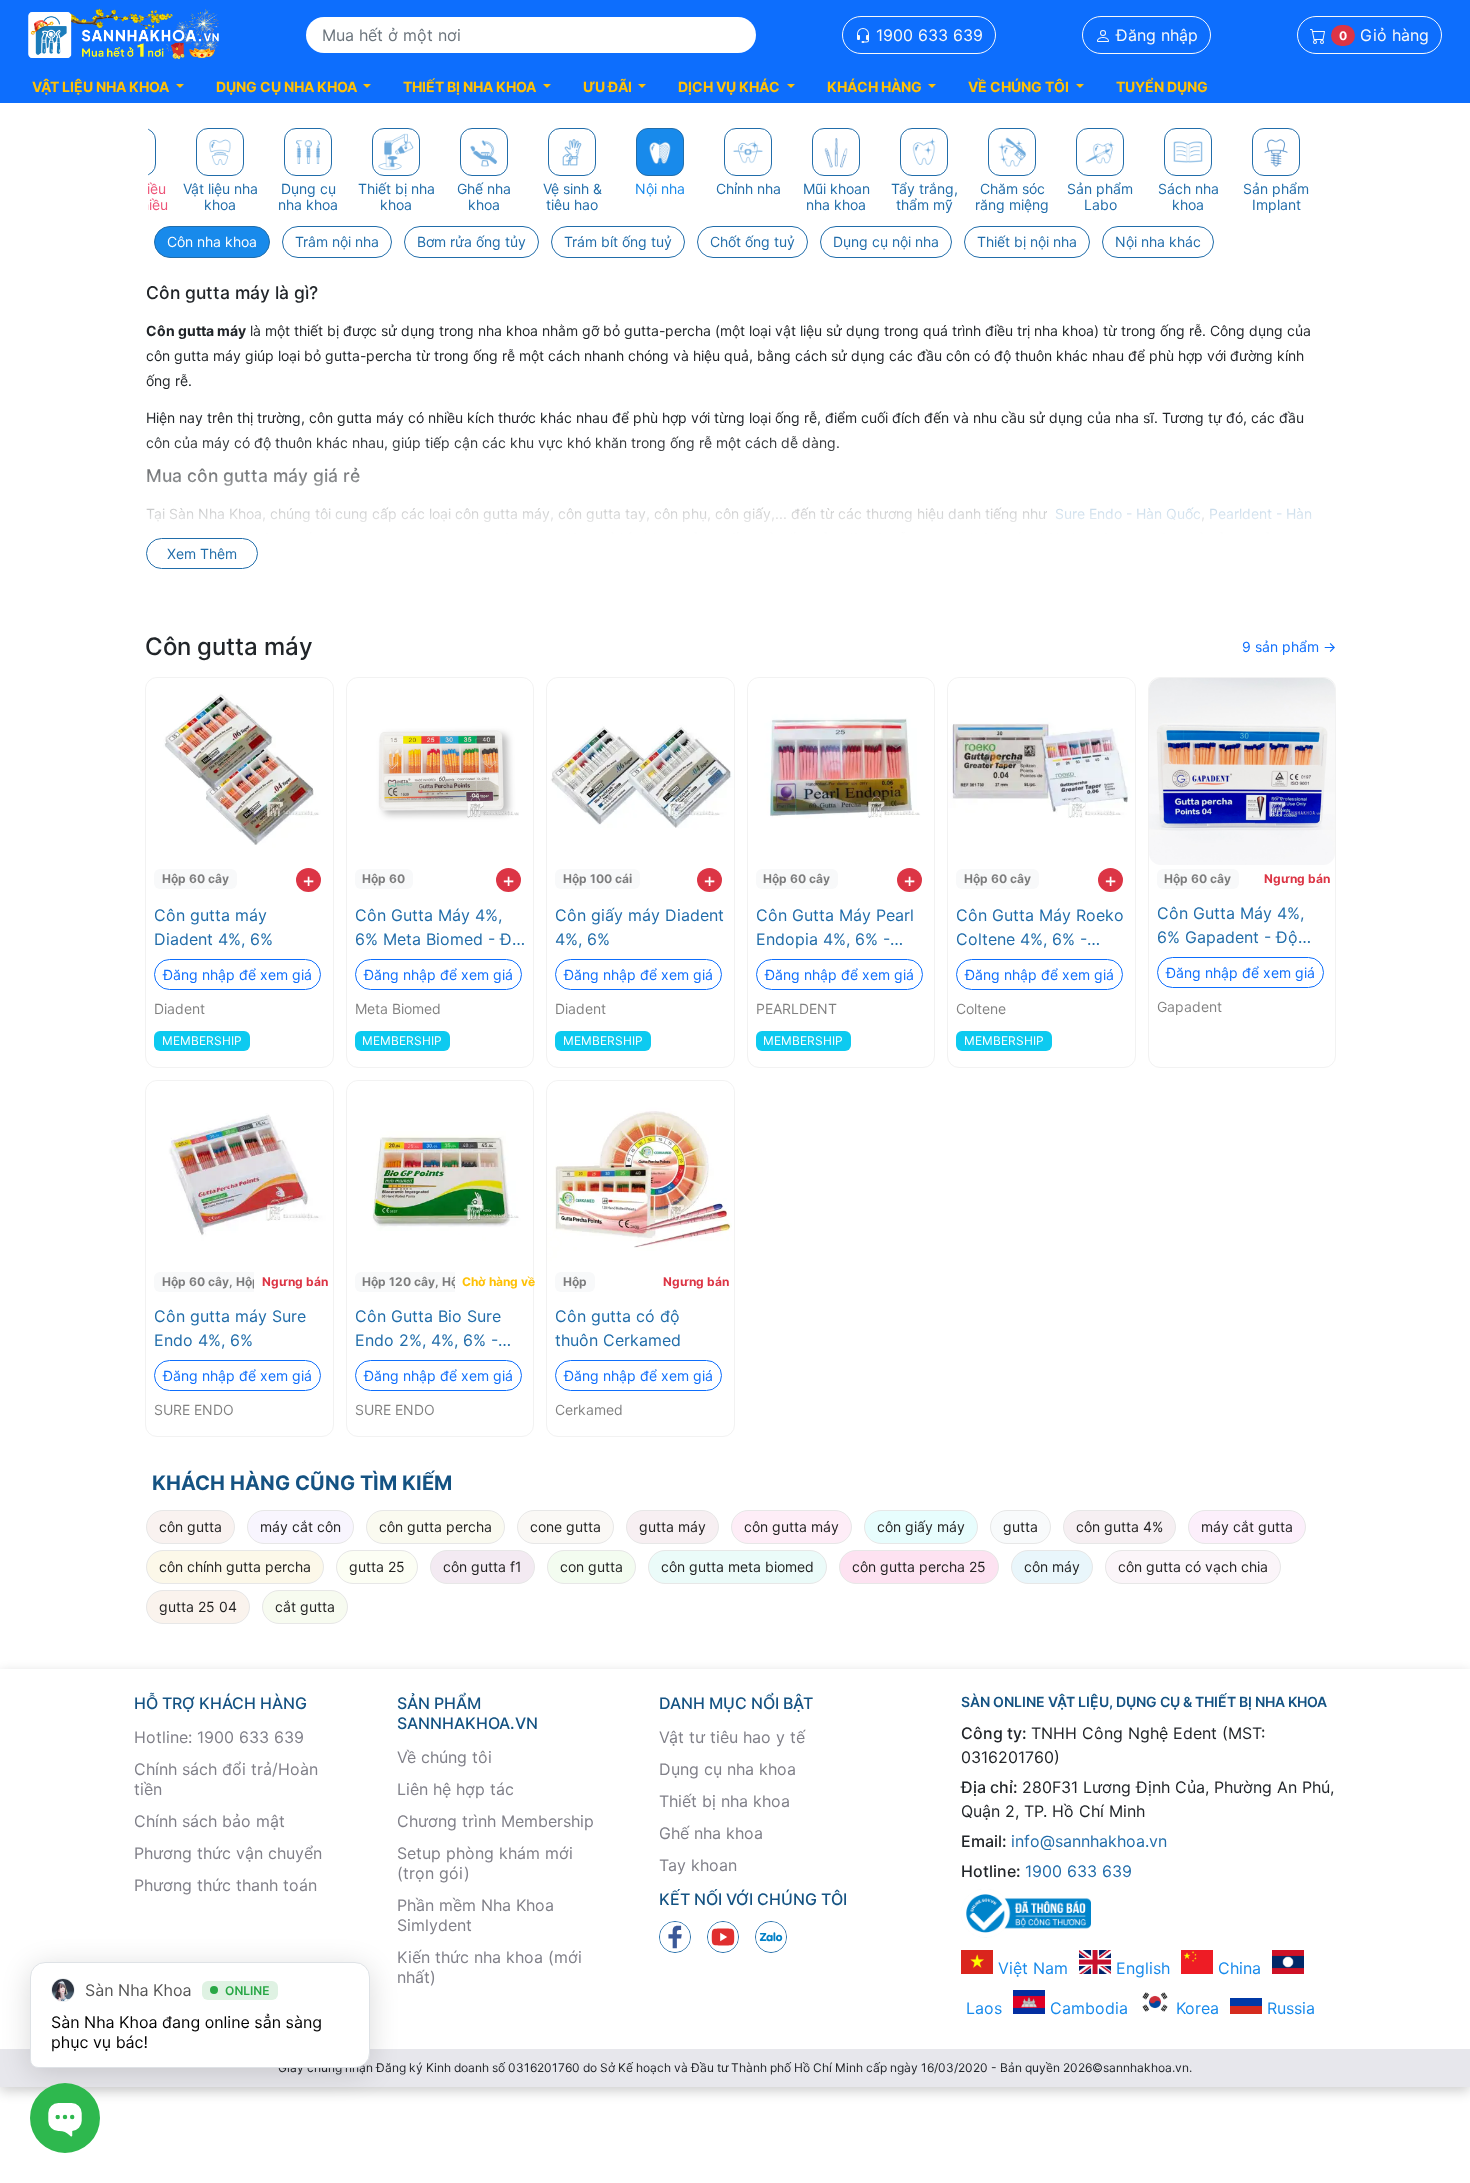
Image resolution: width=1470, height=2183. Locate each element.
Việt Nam (1030, 1968)
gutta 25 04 (198, 1606)
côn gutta (190, 1526)
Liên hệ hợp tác (455, 1789)
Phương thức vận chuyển (228, 1853)
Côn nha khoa (212, 241)
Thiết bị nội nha (1027, 241)
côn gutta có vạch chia (1193, 1566)
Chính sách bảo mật (209, 1821)
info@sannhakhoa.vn (1089, 1841)
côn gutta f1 (482, 1566)
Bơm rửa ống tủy (471, 241)
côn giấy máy (921, 1526)
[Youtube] (723, 1935)
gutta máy (672, 1526)
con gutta (591, 1566)
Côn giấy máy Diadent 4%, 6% (639, 927)
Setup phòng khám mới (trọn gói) (485, 1863)
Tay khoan (698, 1865)
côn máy (1052, 1566)
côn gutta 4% (1119, 1526)
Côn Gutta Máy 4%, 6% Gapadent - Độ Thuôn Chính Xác (1230, 926)
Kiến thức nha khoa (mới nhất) (489, 1967)
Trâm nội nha (337, 241)
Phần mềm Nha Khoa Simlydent (475, 1915)
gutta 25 (377, 1566)
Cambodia (1086, 2008)
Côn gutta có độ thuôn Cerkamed (618, 1328)
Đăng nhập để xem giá (237, 974)
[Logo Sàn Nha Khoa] (124, 35)
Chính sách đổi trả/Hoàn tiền (226, 1779)
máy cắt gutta (1247, 1526)
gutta (1020, 1526)
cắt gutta (305, 1606)
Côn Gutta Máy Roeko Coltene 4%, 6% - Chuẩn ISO (1040, 928)
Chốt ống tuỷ (752, 241)
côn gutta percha (435, 1526)
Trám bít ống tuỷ (618, 241)
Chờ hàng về (495, 1281)
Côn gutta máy (229, 646)
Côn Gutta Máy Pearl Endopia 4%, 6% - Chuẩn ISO (835, 928)
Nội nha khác (1158, 241)
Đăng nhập (1154, 35)
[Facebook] (675, 1935)
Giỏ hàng (1384, 35)
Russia (1288, 2008)
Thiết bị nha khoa (724, 1801)
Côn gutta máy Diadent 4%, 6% (213, 927)
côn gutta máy (791, 1526)
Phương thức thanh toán (225, 1885)
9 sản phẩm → (1289, 646)
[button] (108, 86)
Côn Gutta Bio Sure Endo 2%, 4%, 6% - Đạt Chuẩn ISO (428, 1329)
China (1237, 1968)
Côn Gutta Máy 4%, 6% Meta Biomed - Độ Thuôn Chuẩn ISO (438, 928)
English (1140, 1968)
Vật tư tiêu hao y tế (732, 1737)
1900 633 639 (927, 35)
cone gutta (565, 1526)
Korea (1195, 2008)
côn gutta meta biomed (737, 1566)
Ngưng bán (1297, 878)
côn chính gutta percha (235, 1566)
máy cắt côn (300, 1526)
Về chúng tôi (444, 1757)
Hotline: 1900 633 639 (219, 1737)
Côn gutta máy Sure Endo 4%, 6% (230, 1328)
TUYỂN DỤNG (1162, 86)
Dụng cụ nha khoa (727, 1769)
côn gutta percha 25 (919, 1566)
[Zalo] (771, 1935)
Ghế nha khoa (711, 1833)
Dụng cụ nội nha (886, 241)
